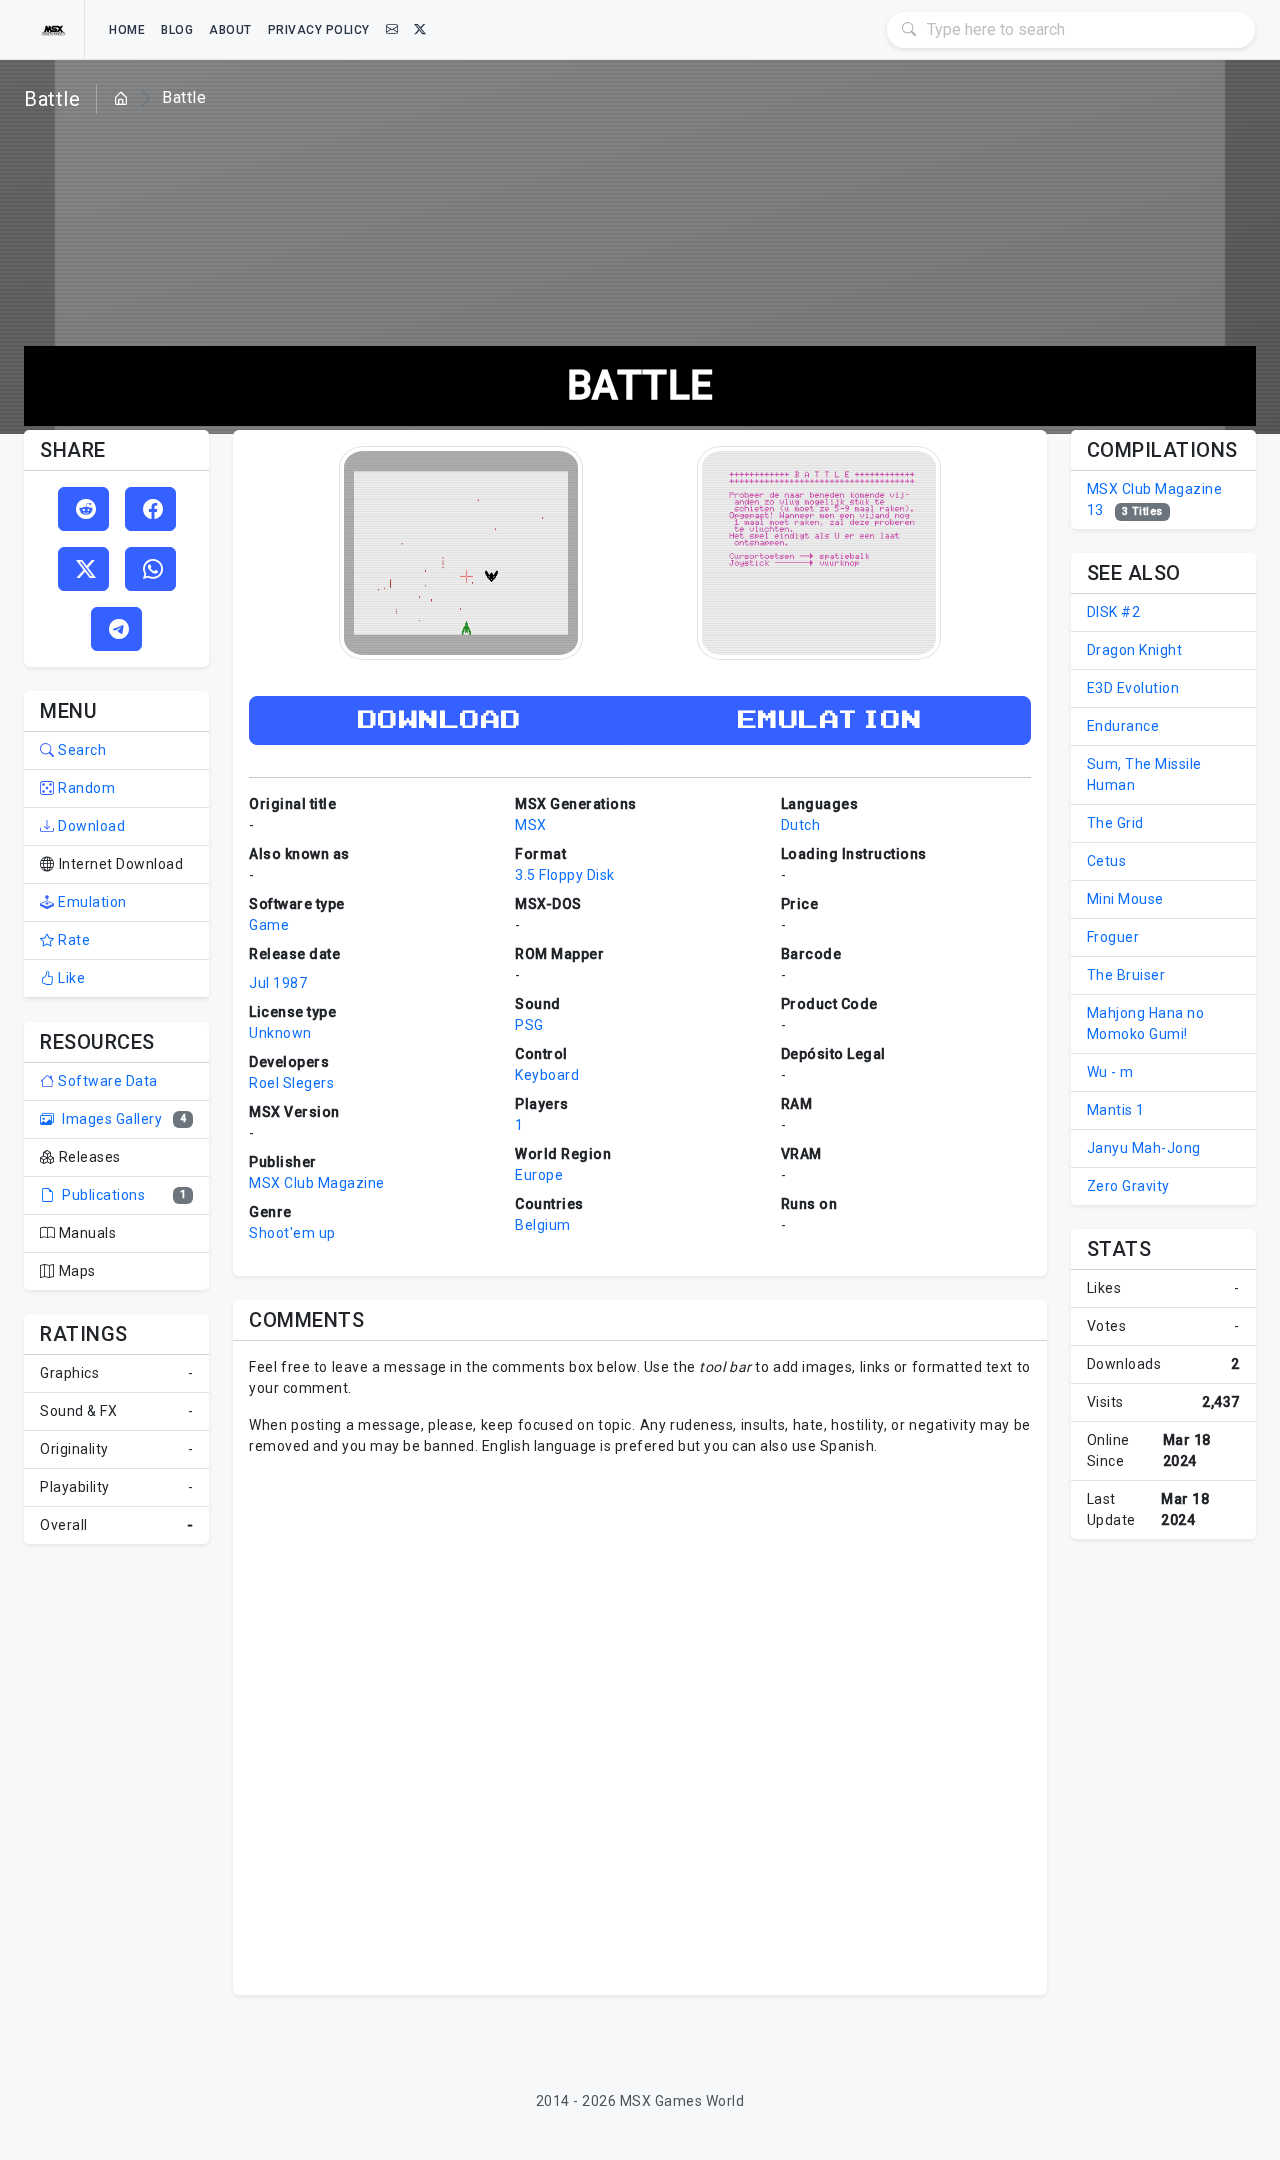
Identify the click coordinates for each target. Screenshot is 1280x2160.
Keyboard (547, 1075)
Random (85, 788)
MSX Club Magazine (317, 1183)
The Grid (1115, 823)
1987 (290, 983)
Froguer (1113, 937)
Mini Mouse (1125, 899)
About (230, 30)
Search (80, 750)
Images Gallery (110, 1119)
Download (90, 826)
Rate (72, 940)
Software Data (106, 1081)
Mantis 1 (1116, 1110)
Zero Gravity (1128, 1186)
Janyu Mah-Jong (1144, 1148)
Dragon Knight (1135, 650)
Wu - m (1110, 1072)
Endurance (1123, 726)
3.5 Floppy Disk (565, 875)
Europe (539, 1175)
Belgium (543, 1225)
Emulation (91, 902)
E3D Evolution (1133, 688)
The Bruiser (1126, 975)
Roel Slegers (291, 1083)
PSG (529, 1025)
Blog (177, 30)
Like (70, 978)
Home (127, 30)
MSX (531, 825)
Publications (102, 1195)
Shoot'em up (292, 1233)
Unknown (280, 1033)
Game (269, 925)
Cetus (1107, 861)
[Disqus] (639, 1723)
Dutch (801, 825)
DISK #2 (1114, 612)
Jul (259, 983)
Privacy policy (319, 30)
